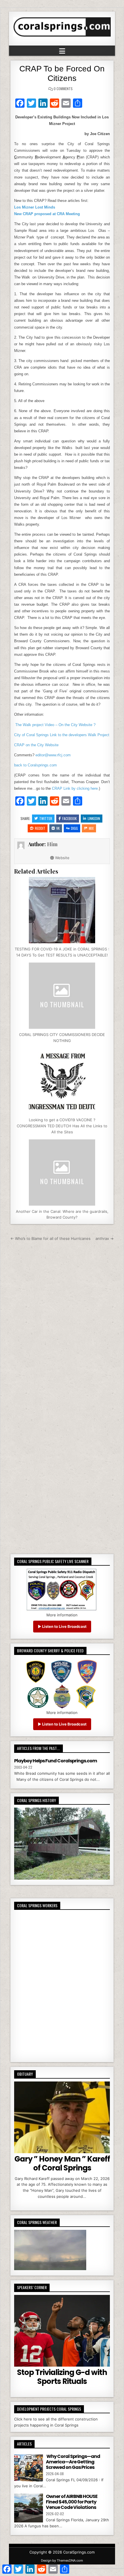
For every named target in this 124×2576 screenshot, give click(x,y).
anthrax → (105, 1238)
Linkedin (94, 818)
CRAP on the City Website (36, 745)
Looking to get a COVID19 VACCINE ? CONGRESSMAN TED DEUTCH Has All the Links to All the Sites (62, 1126)
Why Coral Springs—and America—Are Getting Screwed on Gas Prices (73, 2462)
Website (62, 858)
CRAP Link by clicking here (75, 788)
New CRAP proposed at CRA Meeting (47, 214)
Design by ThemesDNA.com (62, 2560)
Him (52, 844)
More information (62, 1615)
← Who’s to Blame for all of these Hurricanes (50, 1238)
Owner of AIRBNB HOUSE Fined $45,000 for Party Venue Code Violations (72, 2502)
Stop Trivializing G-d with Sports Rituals (62, 2377)
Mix (91, 828)
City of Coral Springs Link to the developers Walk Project (62, 735)
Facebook (69, 818)
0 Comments (63, 89)
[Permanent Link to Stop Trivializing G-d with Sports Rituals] (62, 2331)
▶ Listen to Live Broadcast (62, 1626)
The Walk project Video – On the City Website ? (55, 725)
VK (58, 828)
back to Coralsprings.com (35, 765)
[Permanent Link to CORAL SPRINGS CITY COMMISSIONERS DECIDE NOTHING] (62, 996)
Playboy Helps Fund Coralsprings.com (56, 1761)
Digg (74, 828)
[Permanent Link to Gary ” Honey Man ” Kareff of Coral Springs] (62, 2117)
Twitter (46, 818)
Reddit (40, 828)
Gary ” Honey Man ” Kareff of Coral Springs (62, 2163)
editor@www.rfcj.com (53, 755)
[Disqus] (62, 1322)
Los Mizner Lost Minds (35, 207)
